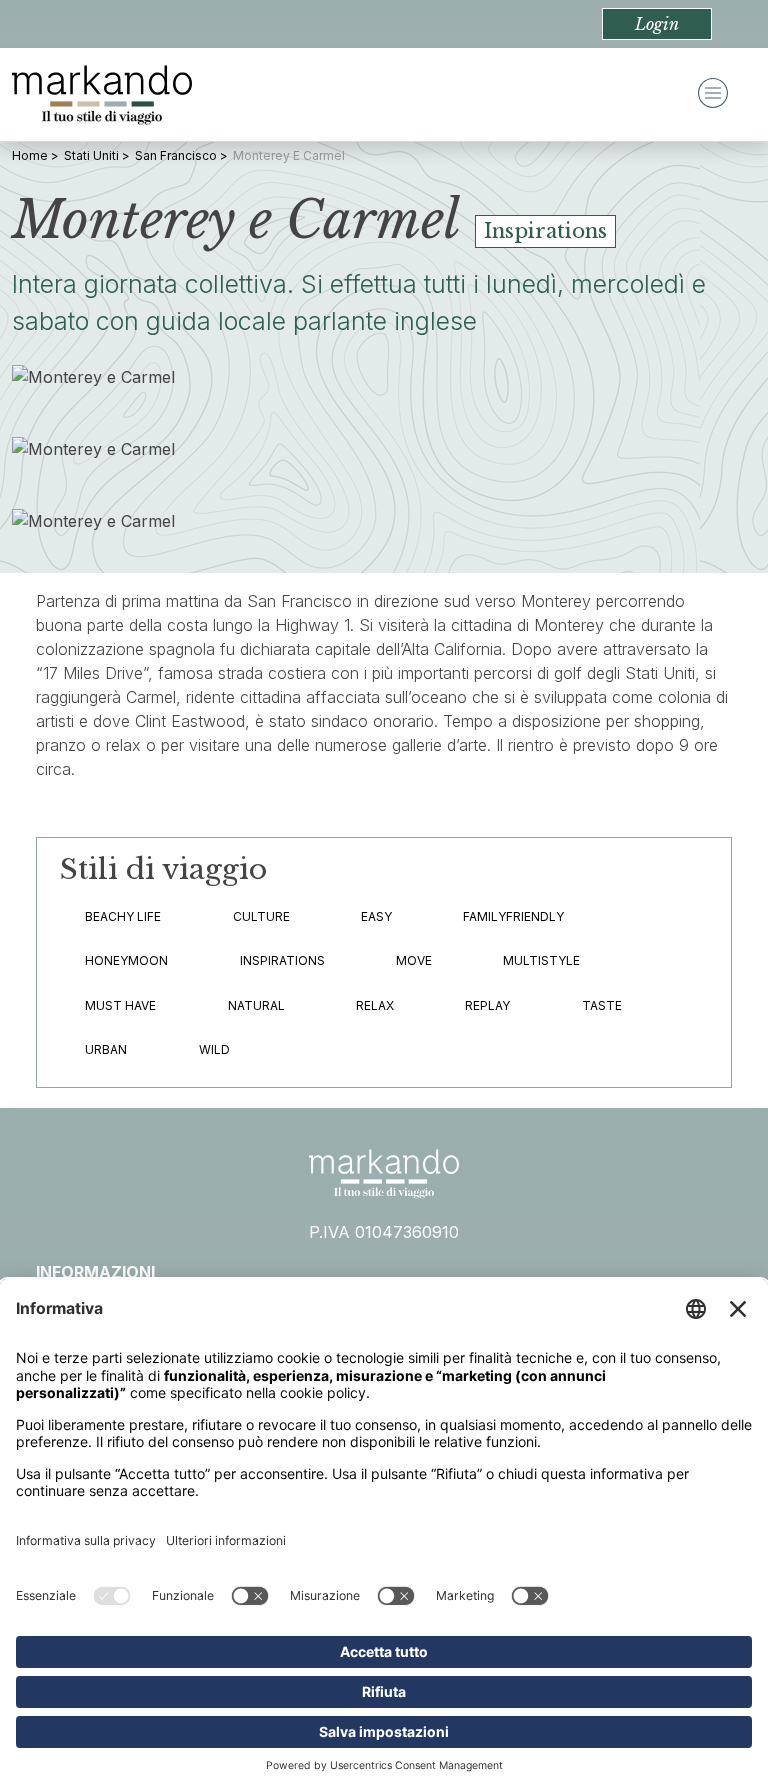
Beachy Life (123, 916)
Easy (376, 916)
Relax (375, 1005)
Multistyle (541, 960)
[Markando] (102, 95)
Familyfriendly (513, 916)
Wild (214, 1049)
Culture (261, 916)
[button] (657, 24)
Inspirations (282, 960)
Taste (602, 1005)
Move (414, 960)
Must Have (120, 1005)
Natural (256, 1005)
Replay (487, 1005)
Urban (106, 1049)
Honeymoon (126, 960)
